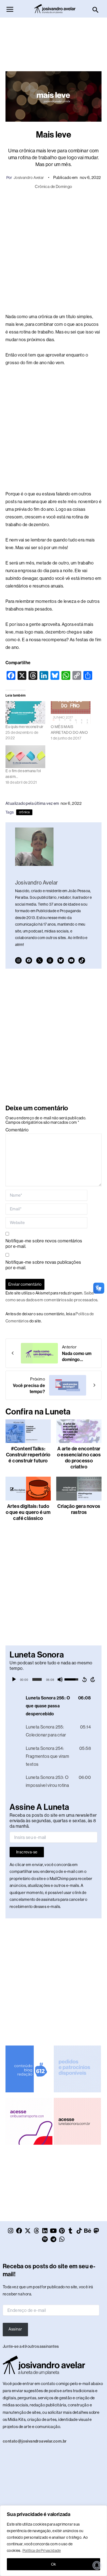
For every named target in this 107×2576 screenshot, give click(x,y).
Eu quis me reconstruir (25, 727)
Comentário (17, 1130)
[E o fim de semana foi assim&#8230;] (25, 757)
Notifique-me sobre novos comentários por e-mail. (44, 1244)
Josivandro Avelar (29, 178)
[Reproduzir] (14, 1679)
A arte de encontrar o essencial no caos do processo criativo (79, 1458)
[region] (54, 2541)
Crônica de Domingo (53, 186)
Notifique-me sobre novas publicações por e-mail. (43, 1265)
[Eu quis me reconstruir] (25, 713)
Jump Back (84, 1679)
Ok (54, 2564)
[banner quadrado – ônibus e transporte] (29, 2121)
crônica (24, 812)
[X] (40, 960)
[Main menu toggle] (10, 9)
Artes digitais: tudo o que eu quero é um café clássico (28, 1512)
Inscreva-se (27, 1852)
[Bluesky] (61, 960)
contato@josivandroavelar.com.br (35, 2441)
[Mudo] (60, 1679)
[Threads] (50, 960)
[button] (96, 10)
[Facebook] (29, 960)
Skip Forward (93, 1679)
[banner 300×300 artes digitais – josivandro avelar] (77, 2069)
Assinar (15, 2329)
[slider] (37, 1679)
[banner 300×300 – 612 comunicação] (29, 2069)
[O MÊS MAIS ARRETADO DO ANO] (71, 713)
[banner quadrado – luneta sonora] (77, 2121)
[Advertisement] (54, 42)
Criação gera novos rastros (79, 1509)
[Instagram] (18, 960)
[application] (54, 1679)
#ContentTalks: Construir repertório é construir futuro (28, 1455)
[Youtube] (71, 960)
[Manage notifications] (97, 2565)
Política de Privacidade (42, 2551)
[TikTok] (82, 960)
